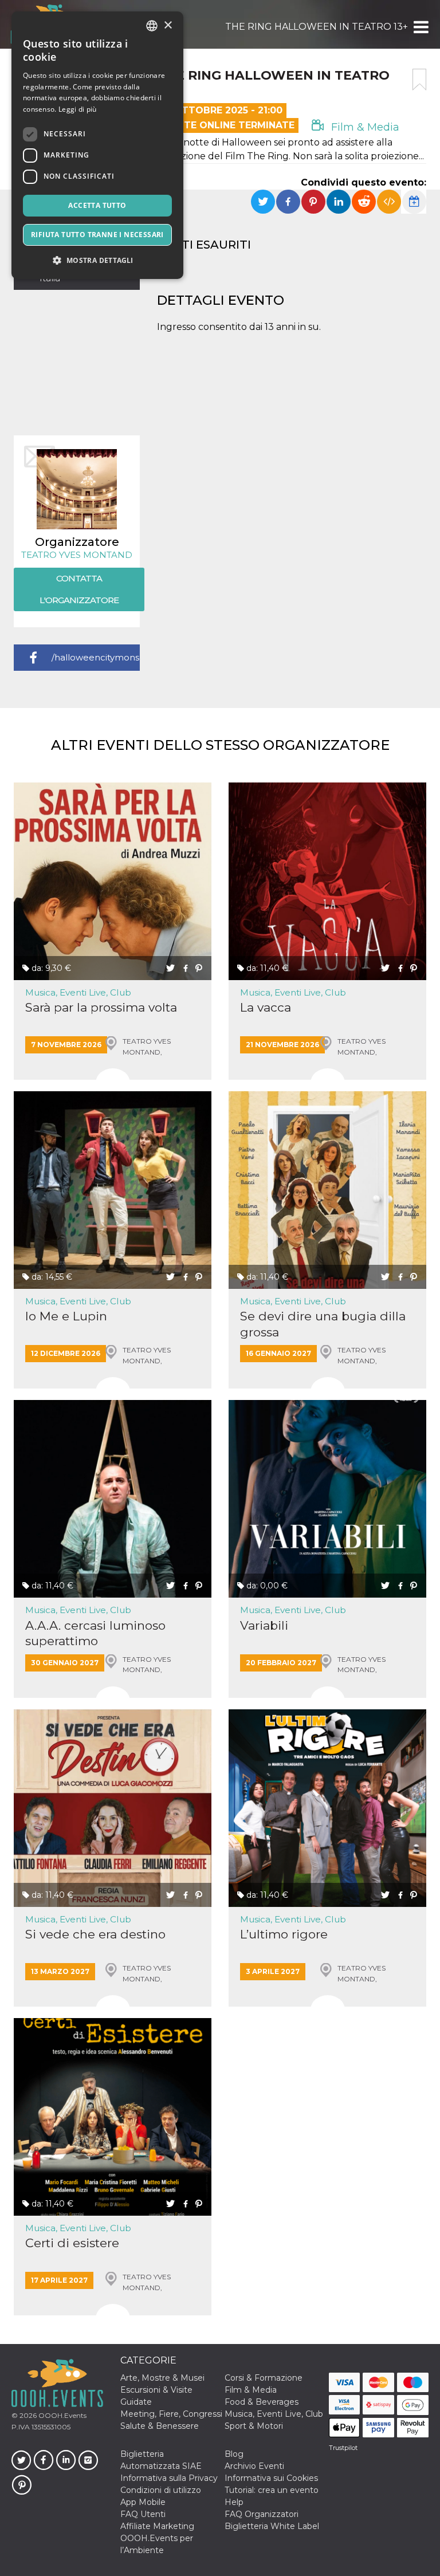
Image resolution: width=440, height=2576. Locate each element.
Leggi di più (78, 109)
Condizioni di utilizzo (161, 2490)
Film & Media (364, 127)
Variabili (264, 1625)
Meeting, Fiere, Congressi (171, 2414)
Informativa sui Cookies (271, 2478)
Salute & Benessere (160, 2426)
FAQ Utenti (143, 2514)
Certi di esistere (72, 2243)
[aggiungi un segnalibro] (419, 80)
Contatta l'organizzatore (79, 589)
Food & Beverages (262, 2402)
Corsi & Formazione (264, 2378)
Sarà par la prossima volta (101, 1007)
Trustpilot (343, 2448)
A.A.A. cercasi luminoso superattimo (95, 1633)
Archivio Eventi (254, 2466)
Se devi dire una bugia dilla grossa (323, 1324)
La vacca (266, 1007)
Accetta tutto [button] (97, 205)
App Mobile (143, 2502)
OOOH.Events (62, 2415)
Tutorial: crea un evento (272, 2490)
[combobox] (152, 26)
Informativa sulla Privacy (169, 2478)
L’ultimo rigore (284, 1934)
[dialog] (97, 145)
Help (234, 2502)
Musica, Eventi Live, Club (78, 992)
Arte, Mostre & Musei (162, 2378)
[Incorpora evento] (389, 202)
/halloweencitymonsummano (96, 657)
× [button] (168, 25)
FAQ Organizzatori (262, 2514)
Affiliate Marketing (157, 2526)
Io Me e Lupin (66, 1316)
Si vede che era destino (95, 1934)
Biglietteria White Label (272, 2526)
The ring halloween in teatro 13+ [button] (317, 27)
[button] (420, 27)
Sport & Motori (254, 2426)
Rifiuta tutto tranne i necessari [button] (97, 235)
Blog (234, 2454)
